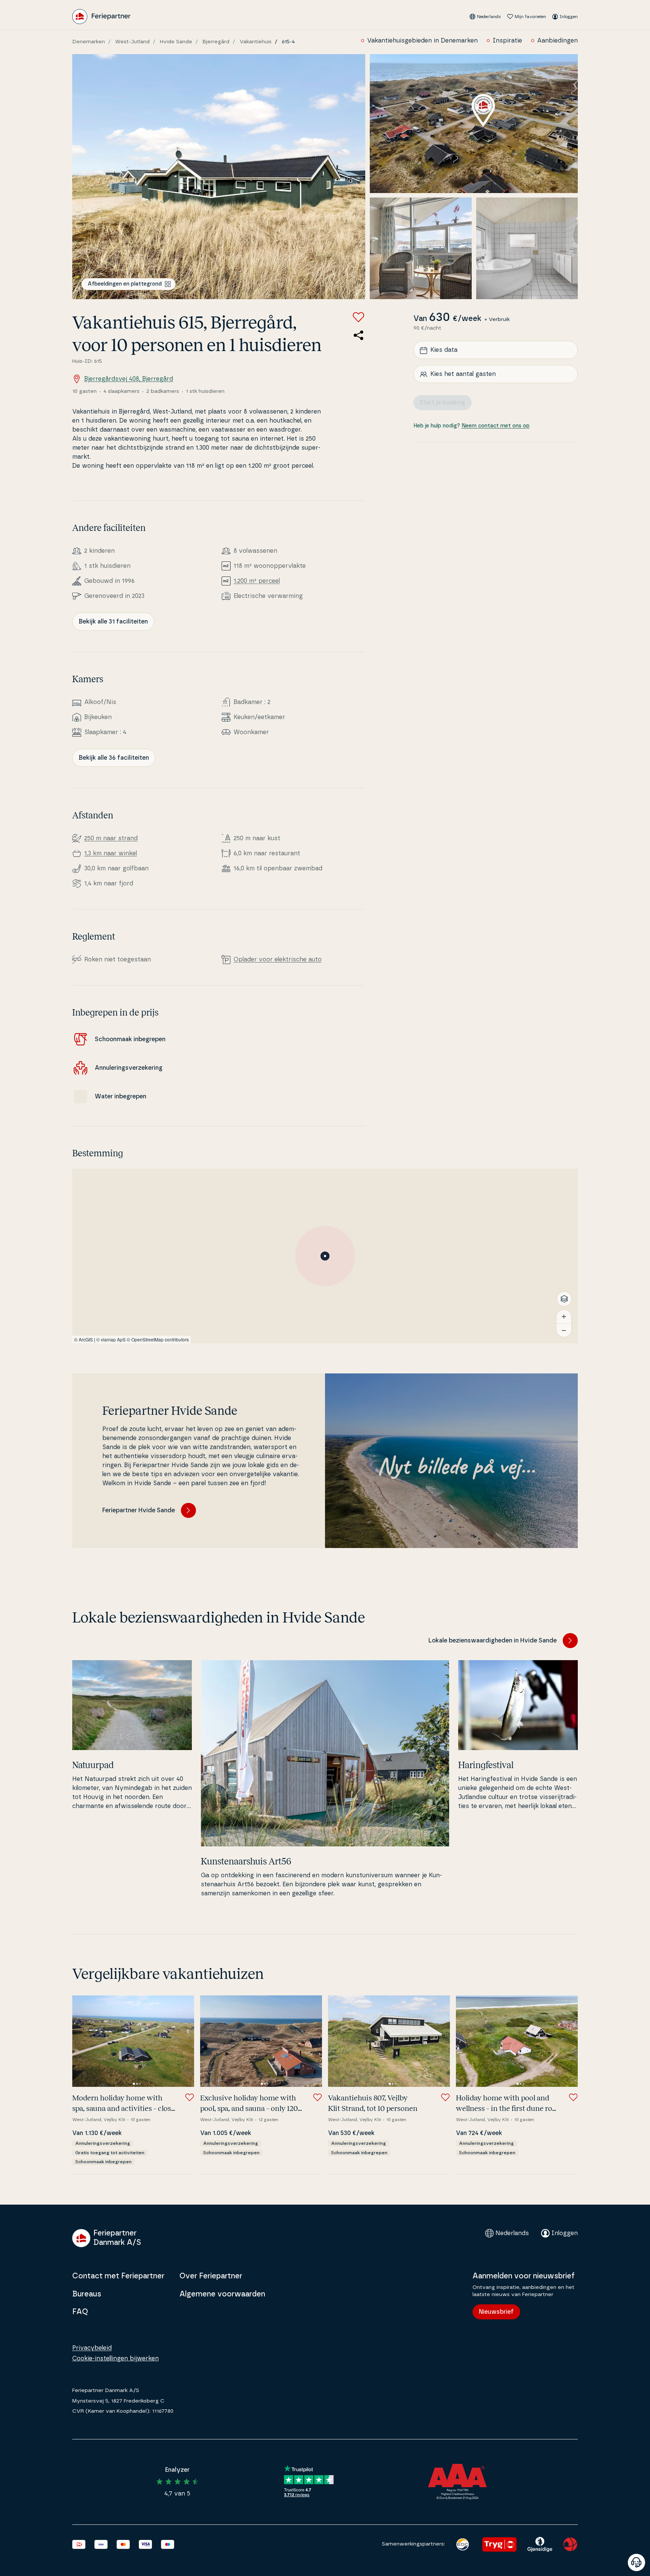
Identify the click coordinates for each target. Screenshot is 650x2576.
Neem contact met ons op (496, 426)
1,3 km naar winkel (111, 853)
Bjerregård (216, 42)
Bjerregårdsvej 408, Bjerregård (129, 379)
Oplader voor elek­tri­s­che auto (278, 960)
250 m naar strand (111, 838)
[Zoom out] (564, 1330)
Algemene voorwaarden (222, 2294)
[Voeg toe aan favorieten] (358, 317)
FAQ (80, 2312)
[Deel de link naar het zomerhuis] (358, 335)
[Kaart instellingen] (564, 1299)
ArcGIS (86, 1339)
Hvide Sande (176, 42)
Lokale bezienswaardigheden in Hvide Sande (493, 1641)
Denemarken (89, 42)
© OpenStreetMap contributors (158, 1339)
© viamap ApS (111, 1339)
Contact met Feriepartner (118, 2276)
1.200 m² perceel (257, 581)
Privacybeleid (92, 2348)
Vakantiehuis (256, 42)
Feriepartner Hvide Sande (139, 1510)
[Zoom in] (564, 1317)
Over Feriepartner (211, 2276)
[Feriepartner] (101, 17)
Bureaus (87, 2294)
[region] (325, 1256)
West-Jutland (132, 42)
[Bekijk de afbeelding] (219, 177)
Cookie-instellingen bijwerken (115, 2359)
